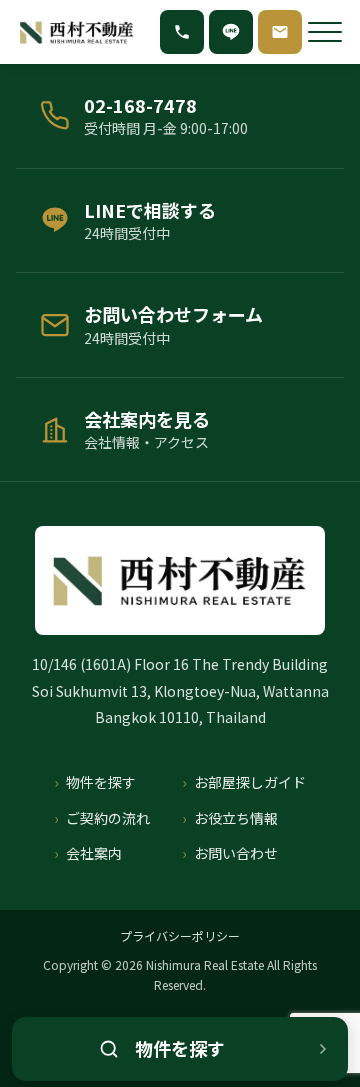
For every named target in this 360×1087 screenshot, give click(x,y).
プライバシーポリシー (180, 935)
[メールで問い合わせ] (280, 32)
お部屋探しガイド (250, 782)
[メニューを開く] (325, 32)
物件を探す (101, 782)
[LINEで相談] (231, 32)
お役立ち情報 (236, 818)
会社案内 (94, 853)
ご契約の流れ (108, 818)
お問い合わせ (236, 853)
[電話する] (182, 32)
